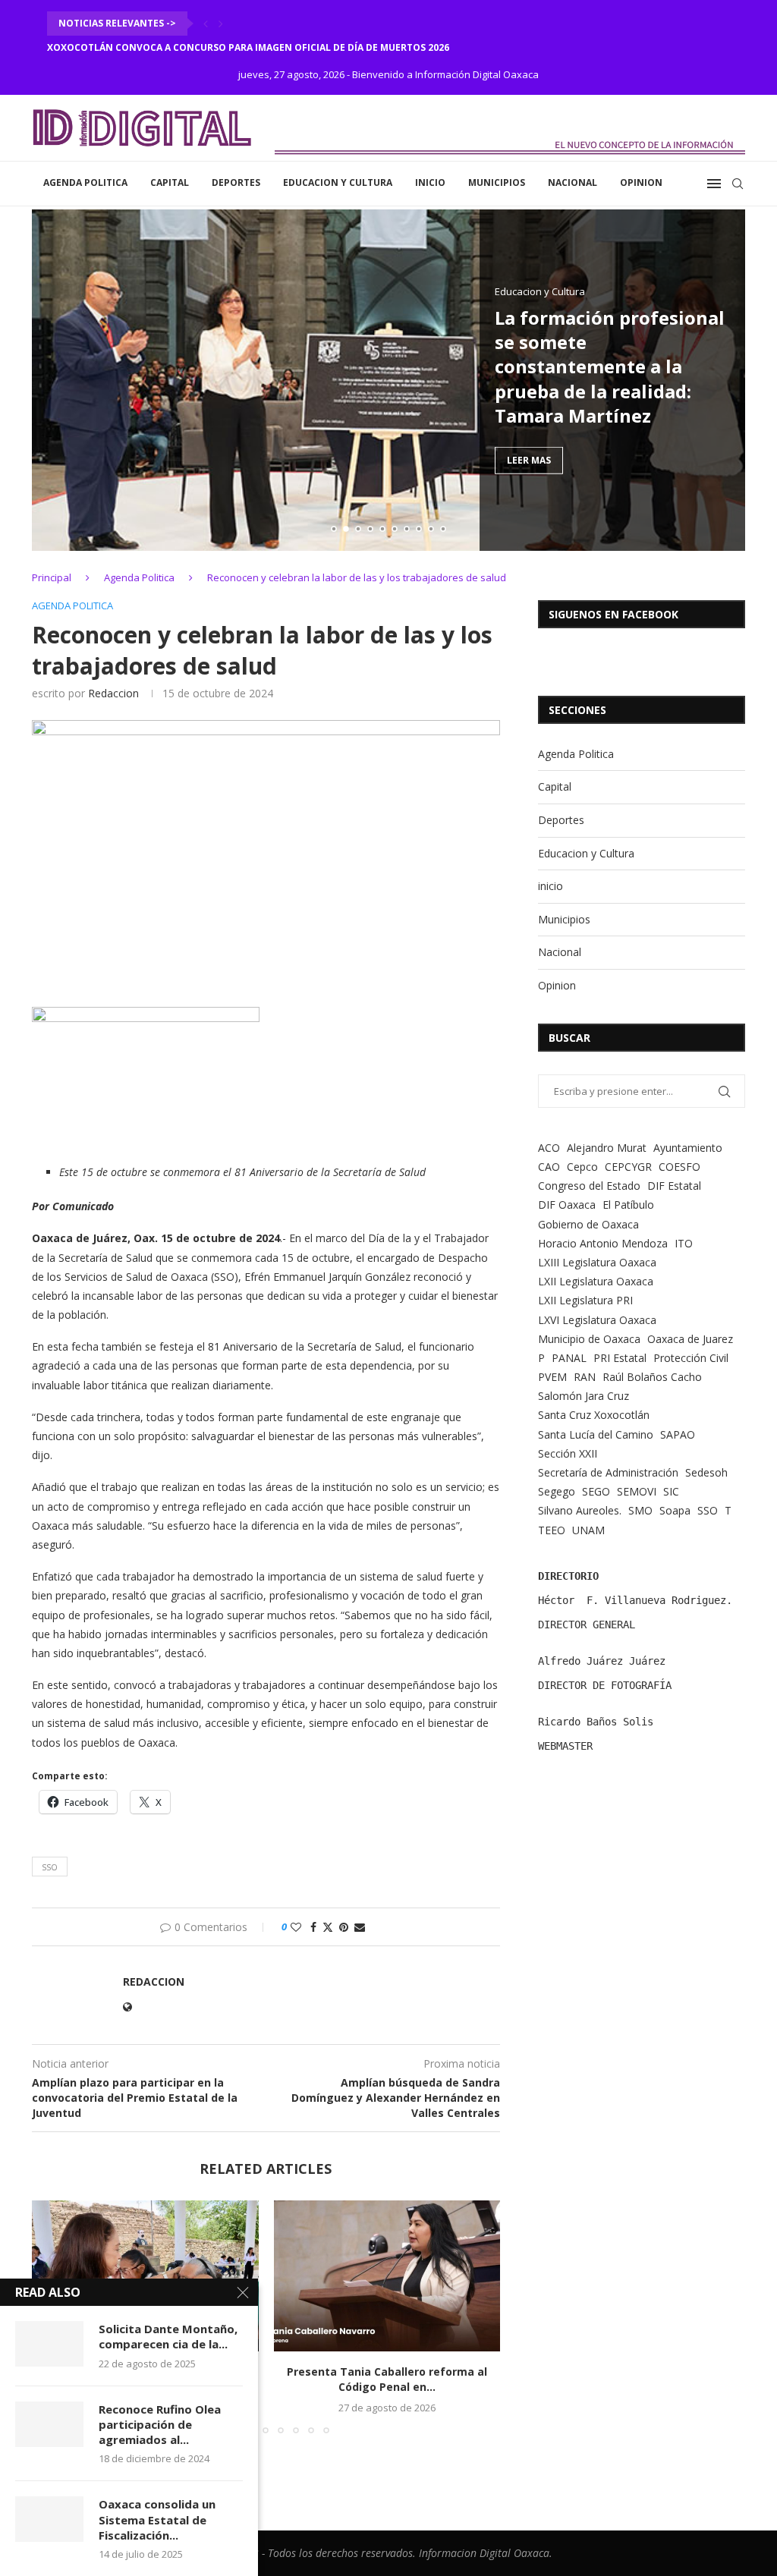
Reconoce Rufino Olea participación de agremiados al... (160, 2425)
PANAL (569, 1358)
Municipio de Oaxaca (589, 1339)
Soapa (675, 1510)
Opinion (641, 182)
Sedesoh (706, 1472)
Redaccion (113, 693)
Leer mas (529, 460)
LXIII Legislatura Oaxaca (597, 1262)
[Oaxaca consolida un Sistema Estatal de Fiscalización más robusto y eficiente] (49, 2519)
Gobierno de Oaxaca (588, 1224)
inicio (430, 182)
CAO (549, 1167)
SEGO (596, 1491)
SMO (640, 1510)
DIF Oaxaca (567, 1205)
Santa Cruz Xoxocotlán (594, 1415)
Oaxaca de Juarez (690, 1339)
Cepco (582, 1167)
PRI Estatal (620, 1358)
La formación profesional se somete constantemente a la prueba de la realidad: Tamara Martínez (610, 366)
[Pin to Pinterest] (344, 1927)
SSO (50, 1867)
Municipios (497, 182)
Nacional (573, 182)
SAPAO (678, 1434)
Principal (52, 577)
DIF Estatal (674, 1186)
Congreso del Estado (589, 1186)
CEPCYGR (628, 1167)
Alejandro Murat (607, 1148)
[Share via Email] (360, 1927)
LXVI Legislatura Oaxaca (597, 1320)
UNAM (588, 1530)
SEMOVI (637, 1491)
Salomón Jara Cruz (584, 1396)
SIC (671, 1491)
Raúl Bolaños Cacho (652, 1377)
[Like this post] (296, 1927)
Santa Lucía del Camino (596, 1434)
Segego (557, 1491)
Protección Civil (691, 1358)
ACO (549, 1148)
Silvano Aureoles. (580, 1510)
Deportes (236, 182)
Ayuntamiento (688, 1148)
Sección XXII (568, 1453)
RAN (585, 1377)
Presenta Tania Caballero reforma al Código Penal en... (387, 2379)
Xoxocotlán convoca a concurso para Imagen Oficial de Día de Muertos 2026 (248, 47)
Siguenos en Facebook (613, 614)
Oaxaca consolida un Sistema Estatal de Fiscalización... (157, 2519)
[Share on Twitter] (328, 1927)
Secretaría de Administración (608, 1472)
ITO (684, 1243)
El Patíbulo (628, 1205)
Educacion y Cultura (338, 182)
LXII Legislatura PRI (585, 1300)
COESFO (679, 1167)
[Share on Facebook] (313, 1927)
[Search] (738, 184)
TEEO (552, 1530)
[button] (206, 24)
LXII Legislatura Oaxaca (596, 1281)
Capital (170, 182)
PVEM (552, 1377)
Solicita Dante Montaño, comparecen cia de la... (168, 2336)
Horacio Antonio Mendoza (603, 1243)
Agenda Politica (85, 182)
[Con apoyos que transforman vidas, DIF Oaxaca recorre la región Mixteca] (145, 2276)
